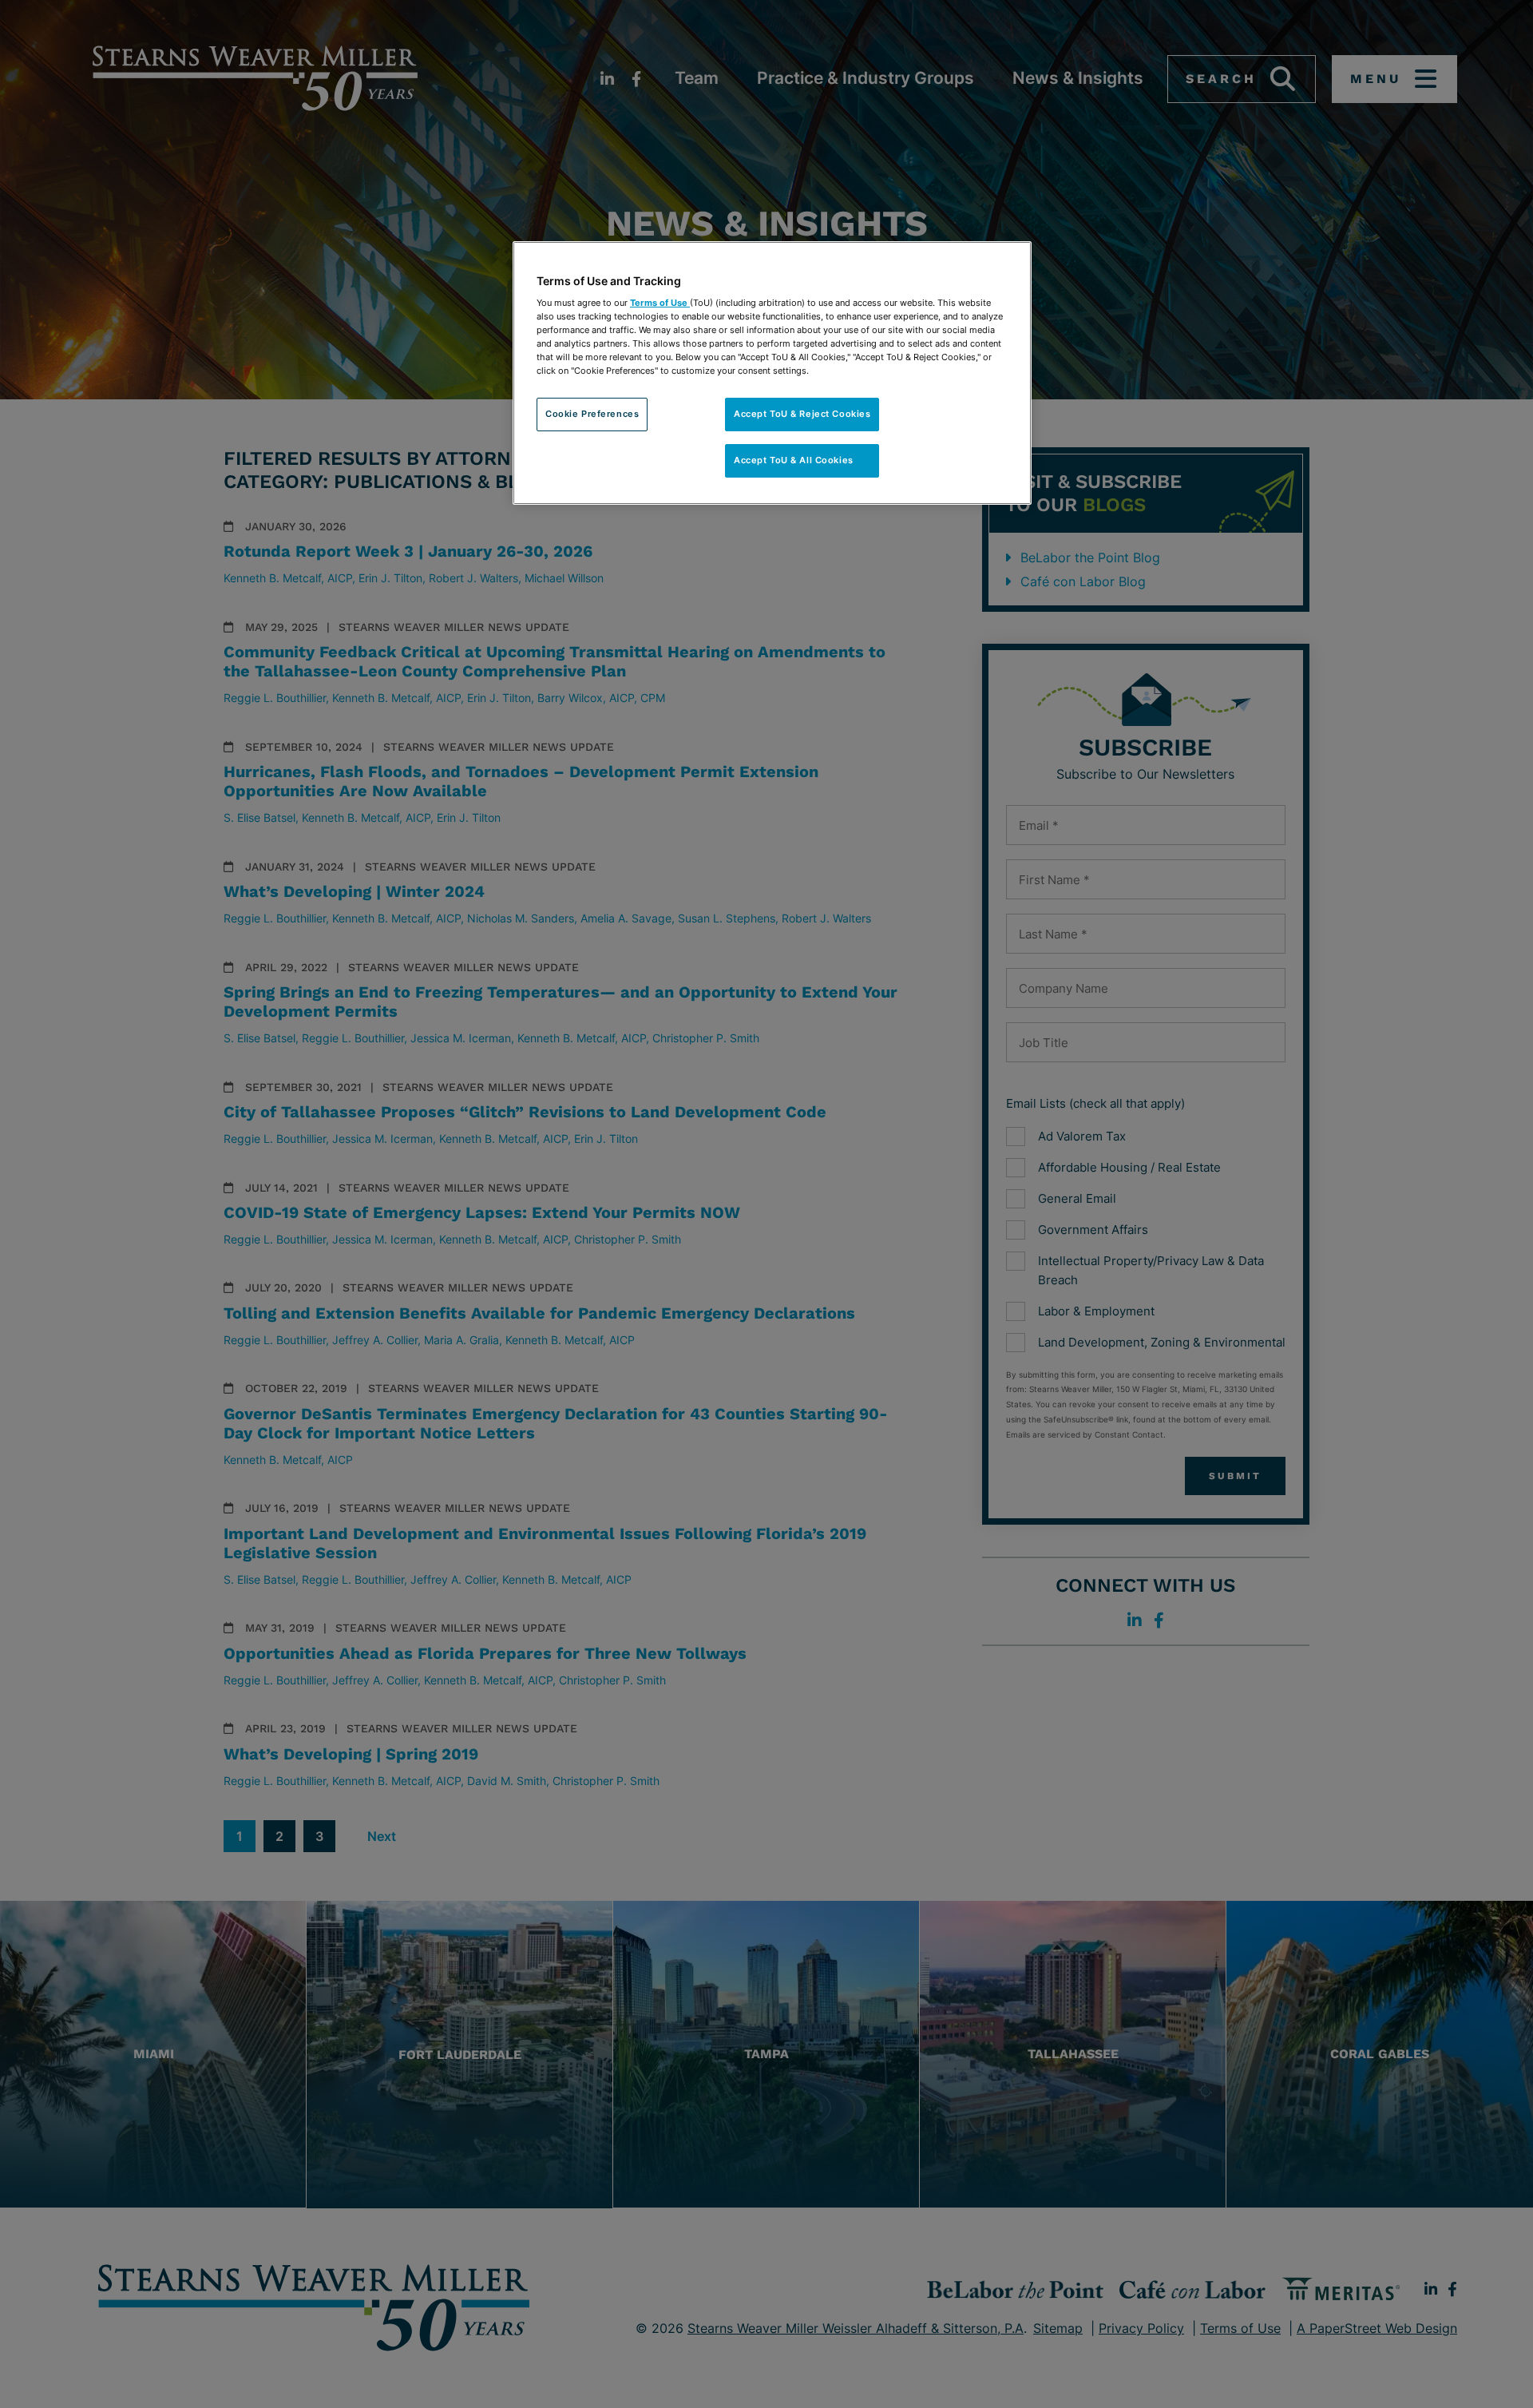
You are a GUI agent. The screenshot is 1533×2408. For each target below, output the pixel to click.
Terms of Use (660, 303)
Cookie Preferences (592, 414)
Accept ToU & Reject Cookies (802, 414)
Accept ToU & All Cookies (802, 460)
